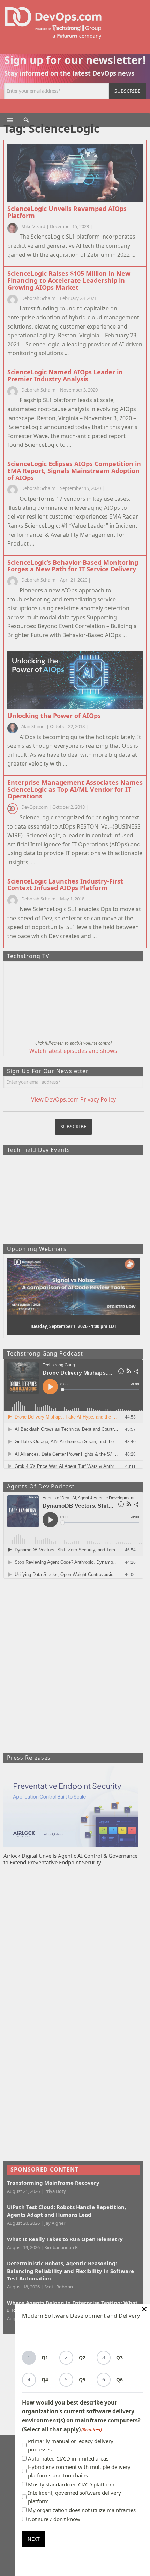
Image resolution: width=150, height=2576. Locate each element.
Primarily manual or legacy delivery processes (71, 2445)
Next (34, 2539)
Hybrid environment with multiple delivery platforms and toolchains (79, 2471)
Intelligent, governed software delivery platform (74, 2497)
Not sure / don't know (54, 2519)
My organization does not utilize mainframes (82, 2510)
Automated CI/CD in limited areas (68, 2458)
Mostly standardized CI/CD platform (71, 2484)
